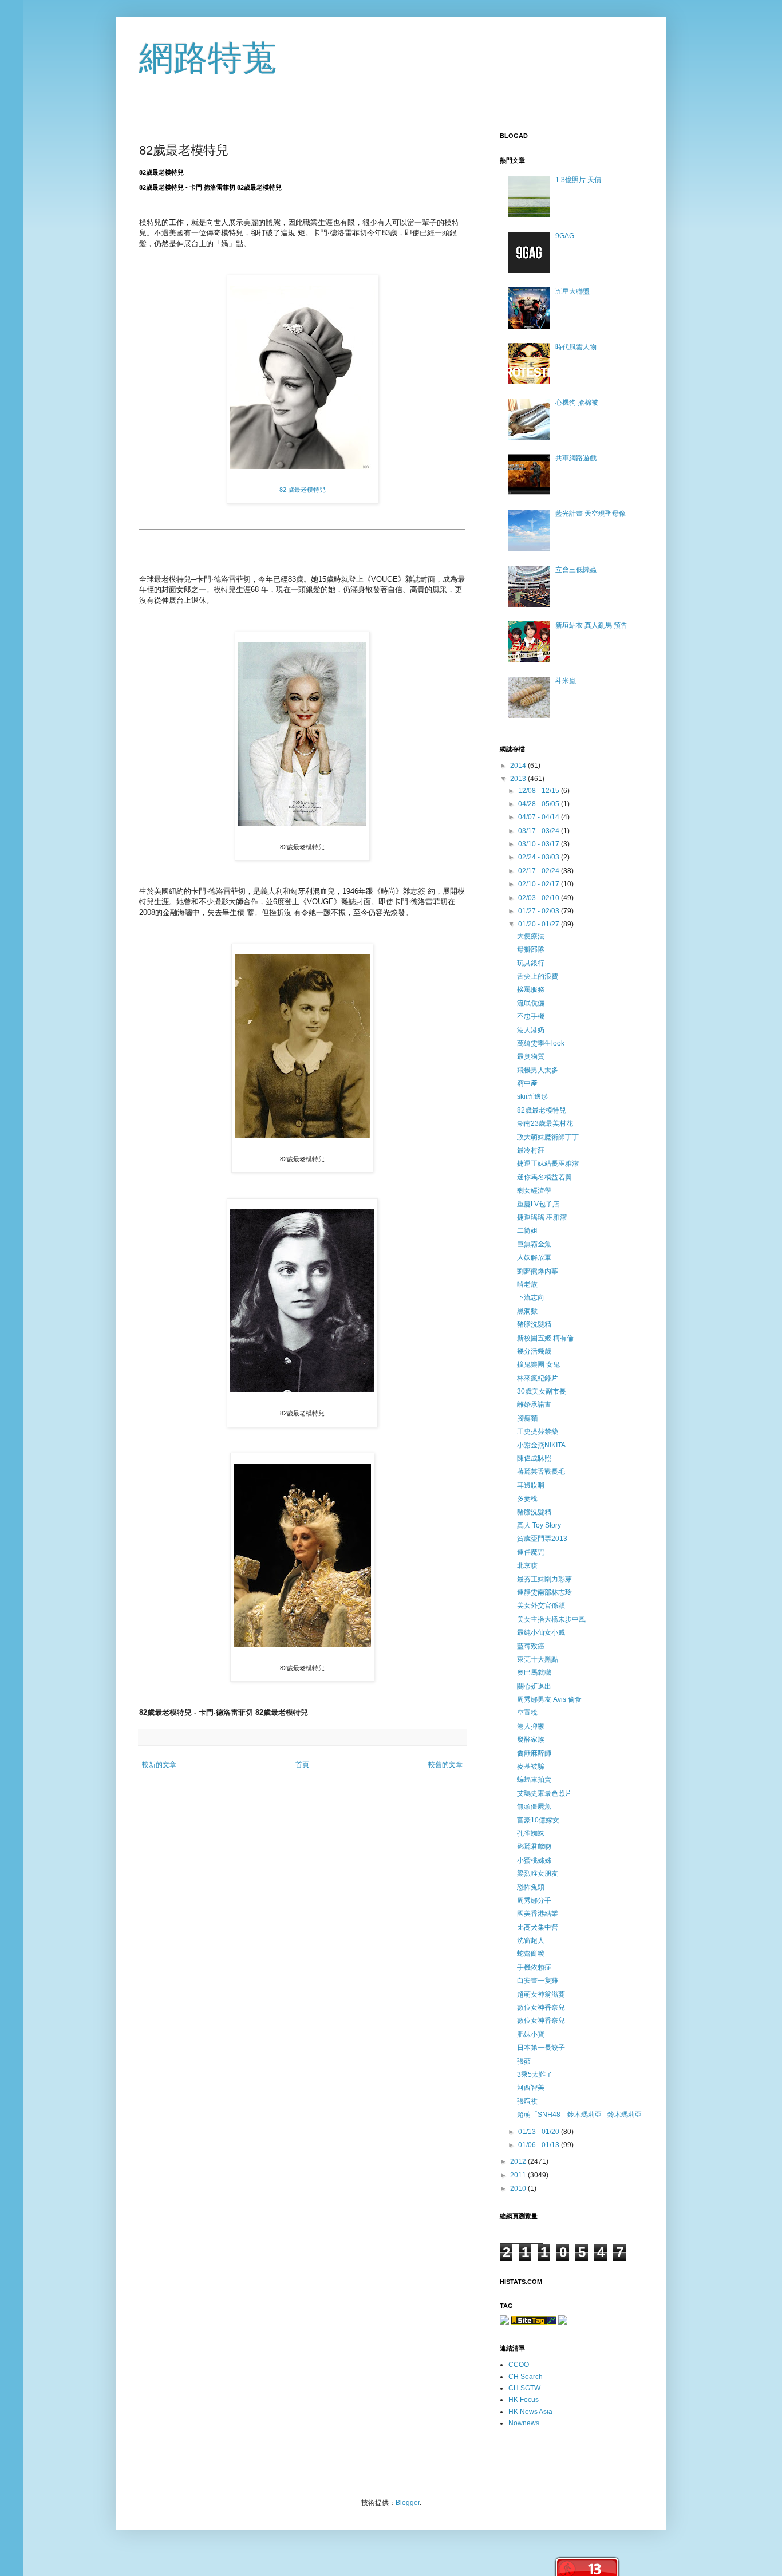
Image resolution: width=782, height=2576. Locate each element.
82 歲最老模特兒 (303, 490)
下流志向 (531, 1297)
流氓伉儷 (531, 1003)
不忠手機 (531, 1016)
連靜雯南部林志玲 (544, 1592)
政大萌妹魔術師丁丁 (548, 1137)
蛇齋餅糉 (531, 1954)
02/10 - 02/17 (540, 884)
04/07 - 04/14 (540, 817)
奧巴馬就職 (534, 1672)
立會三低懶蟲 (576, 570)
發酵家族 (531, 1739)
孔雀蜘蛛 (531, 1833)
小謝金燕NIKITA (541, 1445)
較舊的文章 (445, 1765)
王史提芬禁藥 (538, 1431)
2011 (519, 2175)
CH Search (526, 2377)
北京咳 (527, 1565)
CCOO (519, 2365)
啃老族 (527, 1284)
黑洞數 (527, 1311)
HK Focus (524, 2400)
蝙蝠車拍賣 (534, 1780)
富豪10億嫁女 (538, 1820)
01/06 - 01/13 (540, 2145)
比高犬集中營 (538, 1927)
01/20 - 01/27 (540, 924)
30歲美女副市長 (542, 1391)
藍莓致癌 (531, 1646)
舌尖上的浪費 (538, 976)
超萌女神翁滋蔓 (541, 1994)
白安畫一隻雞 (538, 1981)
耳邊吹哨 (531, 1485)
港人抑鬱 (531, 1726)
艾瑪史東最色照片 (544, 1793)
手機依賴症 (534, 1967)
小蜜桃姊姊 (534, 1860)
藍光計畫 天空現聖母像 (591, 514)
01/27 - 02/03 (540, 911)
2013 (519, 779)
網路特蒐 (208, 58)
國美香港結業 (538, 1914)
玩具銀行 (531, 963)
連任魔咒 (531, 1552)
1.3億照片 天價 (578, 180)
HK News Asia (530, 2412)
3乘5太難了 (535, 2074)
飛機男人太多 (538, 1070)
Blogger (408, 2503)
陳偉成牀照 (534, 1458)
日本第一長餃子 (541, 2048)
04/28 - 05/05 (540, 804)
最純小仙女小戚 (541, 1632)
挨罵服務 (531, 989)
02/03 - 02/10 (540, 898)
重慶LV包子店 (538, 1204)
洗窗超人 (531, 1940)
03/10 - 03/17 (540, 844)
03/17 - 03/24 (540, 831)
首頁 (302, 1765)
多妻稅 (527, 1498)
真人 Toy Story (539, 1525)
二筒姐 (527, 1230)
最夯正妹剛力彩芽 (544, 1579)
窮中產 (527, 1083)
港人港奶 (531, 1030)
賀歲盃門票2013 (542, 1539)
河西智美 (531, 2088)
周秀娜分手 (534, 1900)
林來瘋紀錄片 (538, 1378)
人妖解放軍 (534, 1257)
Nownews (524, 2423)
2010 (519, 2188)
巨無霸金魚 (534, 1244)
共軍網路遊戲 (576, 458)
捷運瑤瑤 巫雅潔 (542, 1217)
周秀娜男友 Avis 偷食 (549, 1699)
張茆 (524, 2061)
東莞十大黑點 (538, 1659)
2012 (519, 2161)
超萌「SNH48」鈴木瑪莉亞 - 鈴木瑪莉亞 (579, 2115)
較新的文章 (159, 1765)
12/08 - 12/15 (540, 791)
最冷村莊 (531, 1150)
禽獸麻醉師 (534, 1753)
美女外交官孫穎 (541, 1605)
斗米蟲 (566, 681)
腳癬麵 (527, 1418)
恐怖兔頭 (531, 1887)
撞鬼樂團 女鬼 (538, 1364)
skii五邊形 (532, 1096)
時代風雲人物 (576, 347)
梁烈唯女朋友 (538, 1873)
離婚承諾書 (534, 1405)
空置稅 (527, 1713)
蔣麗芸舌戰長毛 (541, 1472)
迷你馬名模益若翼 (544, 1177)
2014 (519, 766)
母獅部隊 (531, 949)
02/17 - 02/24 (540, 871)
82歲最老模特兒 (542, 1110)
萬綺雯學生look (541, 1043)
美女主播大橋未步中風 (551, 1619)
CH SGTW (524, 2388)
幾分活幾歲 (534, 1351)
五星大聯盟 (572, 291)
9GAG (565, 236)
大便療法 (531, 936)
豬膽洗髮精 (534, 1324)
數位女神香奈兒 (541, 2007)
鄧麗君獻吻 (534, 1847)
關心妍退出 (534, 1686)
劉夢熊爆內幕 (538, 1271)
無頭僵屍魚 (534, 1806)
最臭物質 (531, 1056)
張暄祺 (527, 2101)
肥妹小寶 (531, 2034)
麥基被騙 (531, 1766)
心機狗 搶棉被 (577, 403)
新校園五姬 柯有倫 (545, 1338)
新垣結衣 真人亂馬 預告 (591, 625)
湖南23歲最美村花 (545, 1123)
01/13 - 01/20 (540, 2132)
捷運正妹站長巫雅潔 (548, 1163)
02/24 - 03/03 (540, 857)
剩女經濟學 (534, 1190)
